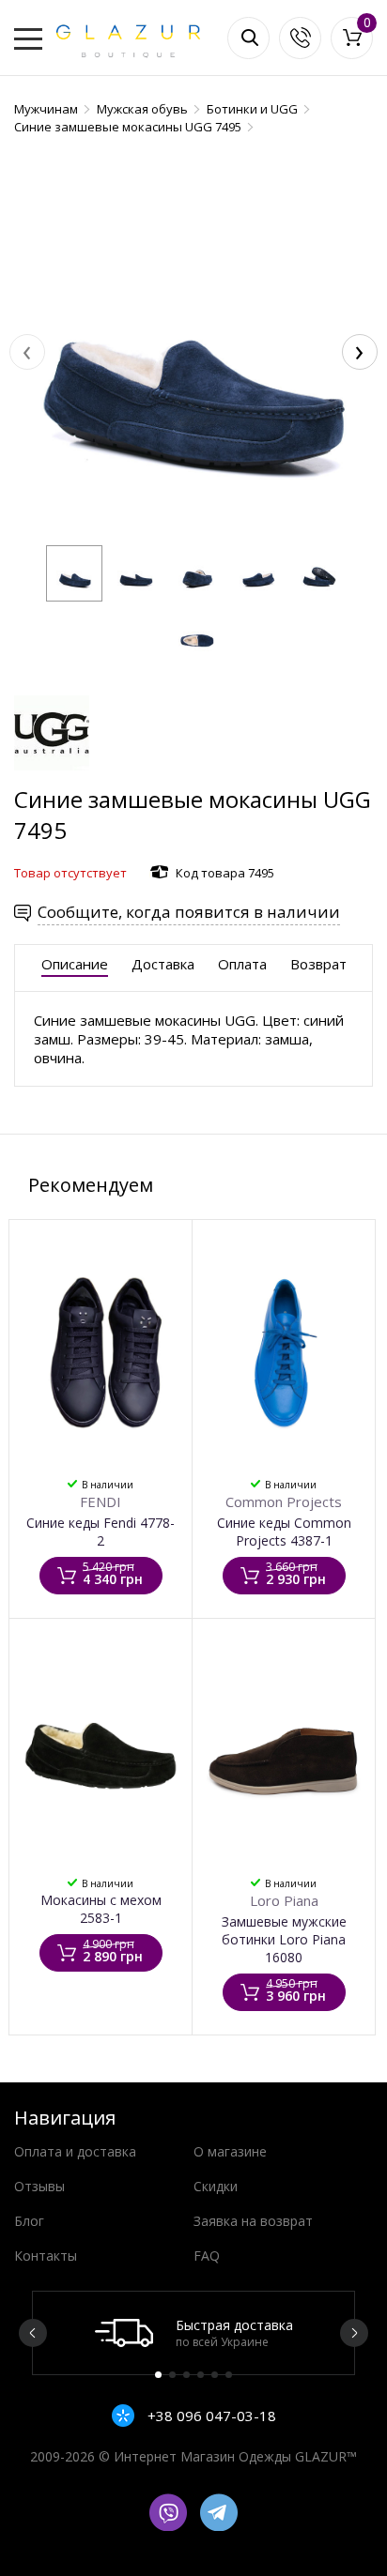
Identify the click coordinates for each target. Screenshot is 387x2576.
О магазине (230, 2151)
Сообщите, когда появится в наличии (189, 912)
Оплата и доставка (75, 2151)
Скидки (216, 2186)
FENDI (101, 1501)
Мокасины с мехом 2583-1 (101, 1909)
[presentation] (27, 352)
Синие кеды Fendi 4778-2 (101, 1532)
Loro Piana (284, 1900)
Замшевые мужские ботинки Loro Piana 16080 (284, 1939)
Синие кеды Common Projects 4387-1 (284, 1532)
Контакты (46, 2256)
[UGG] (52, 775)
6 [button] (229, 2375)
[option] (193, 2333)
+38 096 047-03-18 (210, 2416)
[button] (74, 573)
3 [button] (186, 2375)
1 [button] (158, 2375)
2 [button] (172, 2375)
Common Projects (284, 1501)
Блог (29, 2221)
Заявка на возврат (253, 2221)
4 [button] (201, 2375)
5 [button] (215, 2375)
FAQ (207, 2256)
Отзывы (39, 2186)
